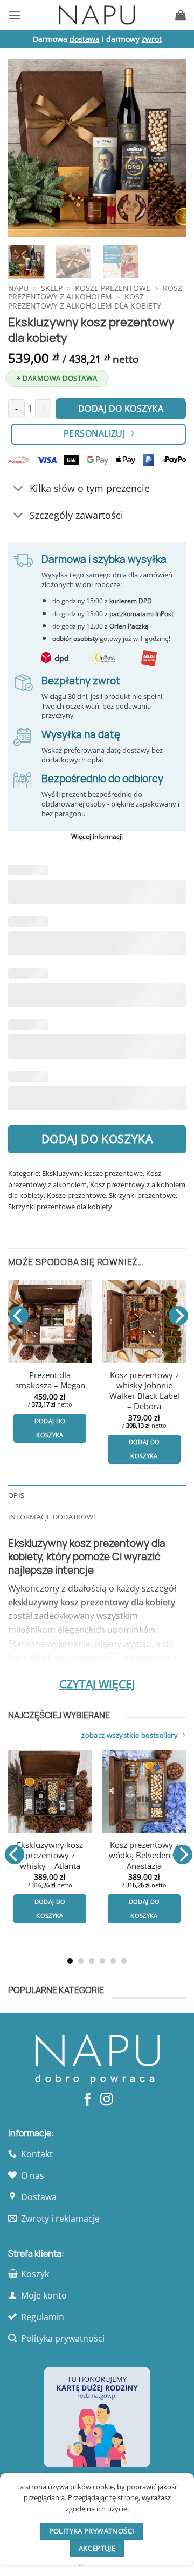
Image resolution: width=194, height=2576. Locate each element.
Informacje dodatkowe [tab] (53, 1517)
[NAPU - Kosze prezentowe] (97, 15)
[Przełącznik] (19, 490)
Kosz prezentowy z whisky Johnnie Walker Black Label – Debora (144, 1391)
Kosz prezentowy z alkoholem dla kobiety (85, 301)
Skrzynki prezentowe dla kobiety (60, 1207)
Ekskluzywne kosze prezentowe (92, 1173)
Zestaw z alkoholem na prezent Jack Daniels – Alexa (52, 1861)
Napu (18, 288)
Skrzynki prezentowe (142, 1195)
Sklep (52, 288)
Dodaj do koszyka (97, 1139)
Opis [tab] (16, 1495)
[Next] (169, 148)
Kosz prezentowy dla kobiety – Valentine (147, 1856)
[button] (15, 15)
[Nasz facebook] (88, 2100)
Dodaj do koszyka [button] (50, 1428)
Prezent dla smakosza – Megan (50, 1380)
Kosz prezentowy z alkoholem (95, 292)
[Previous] (25, 148)
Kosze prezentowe (113, 288)
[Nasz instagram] (106, 2100)
